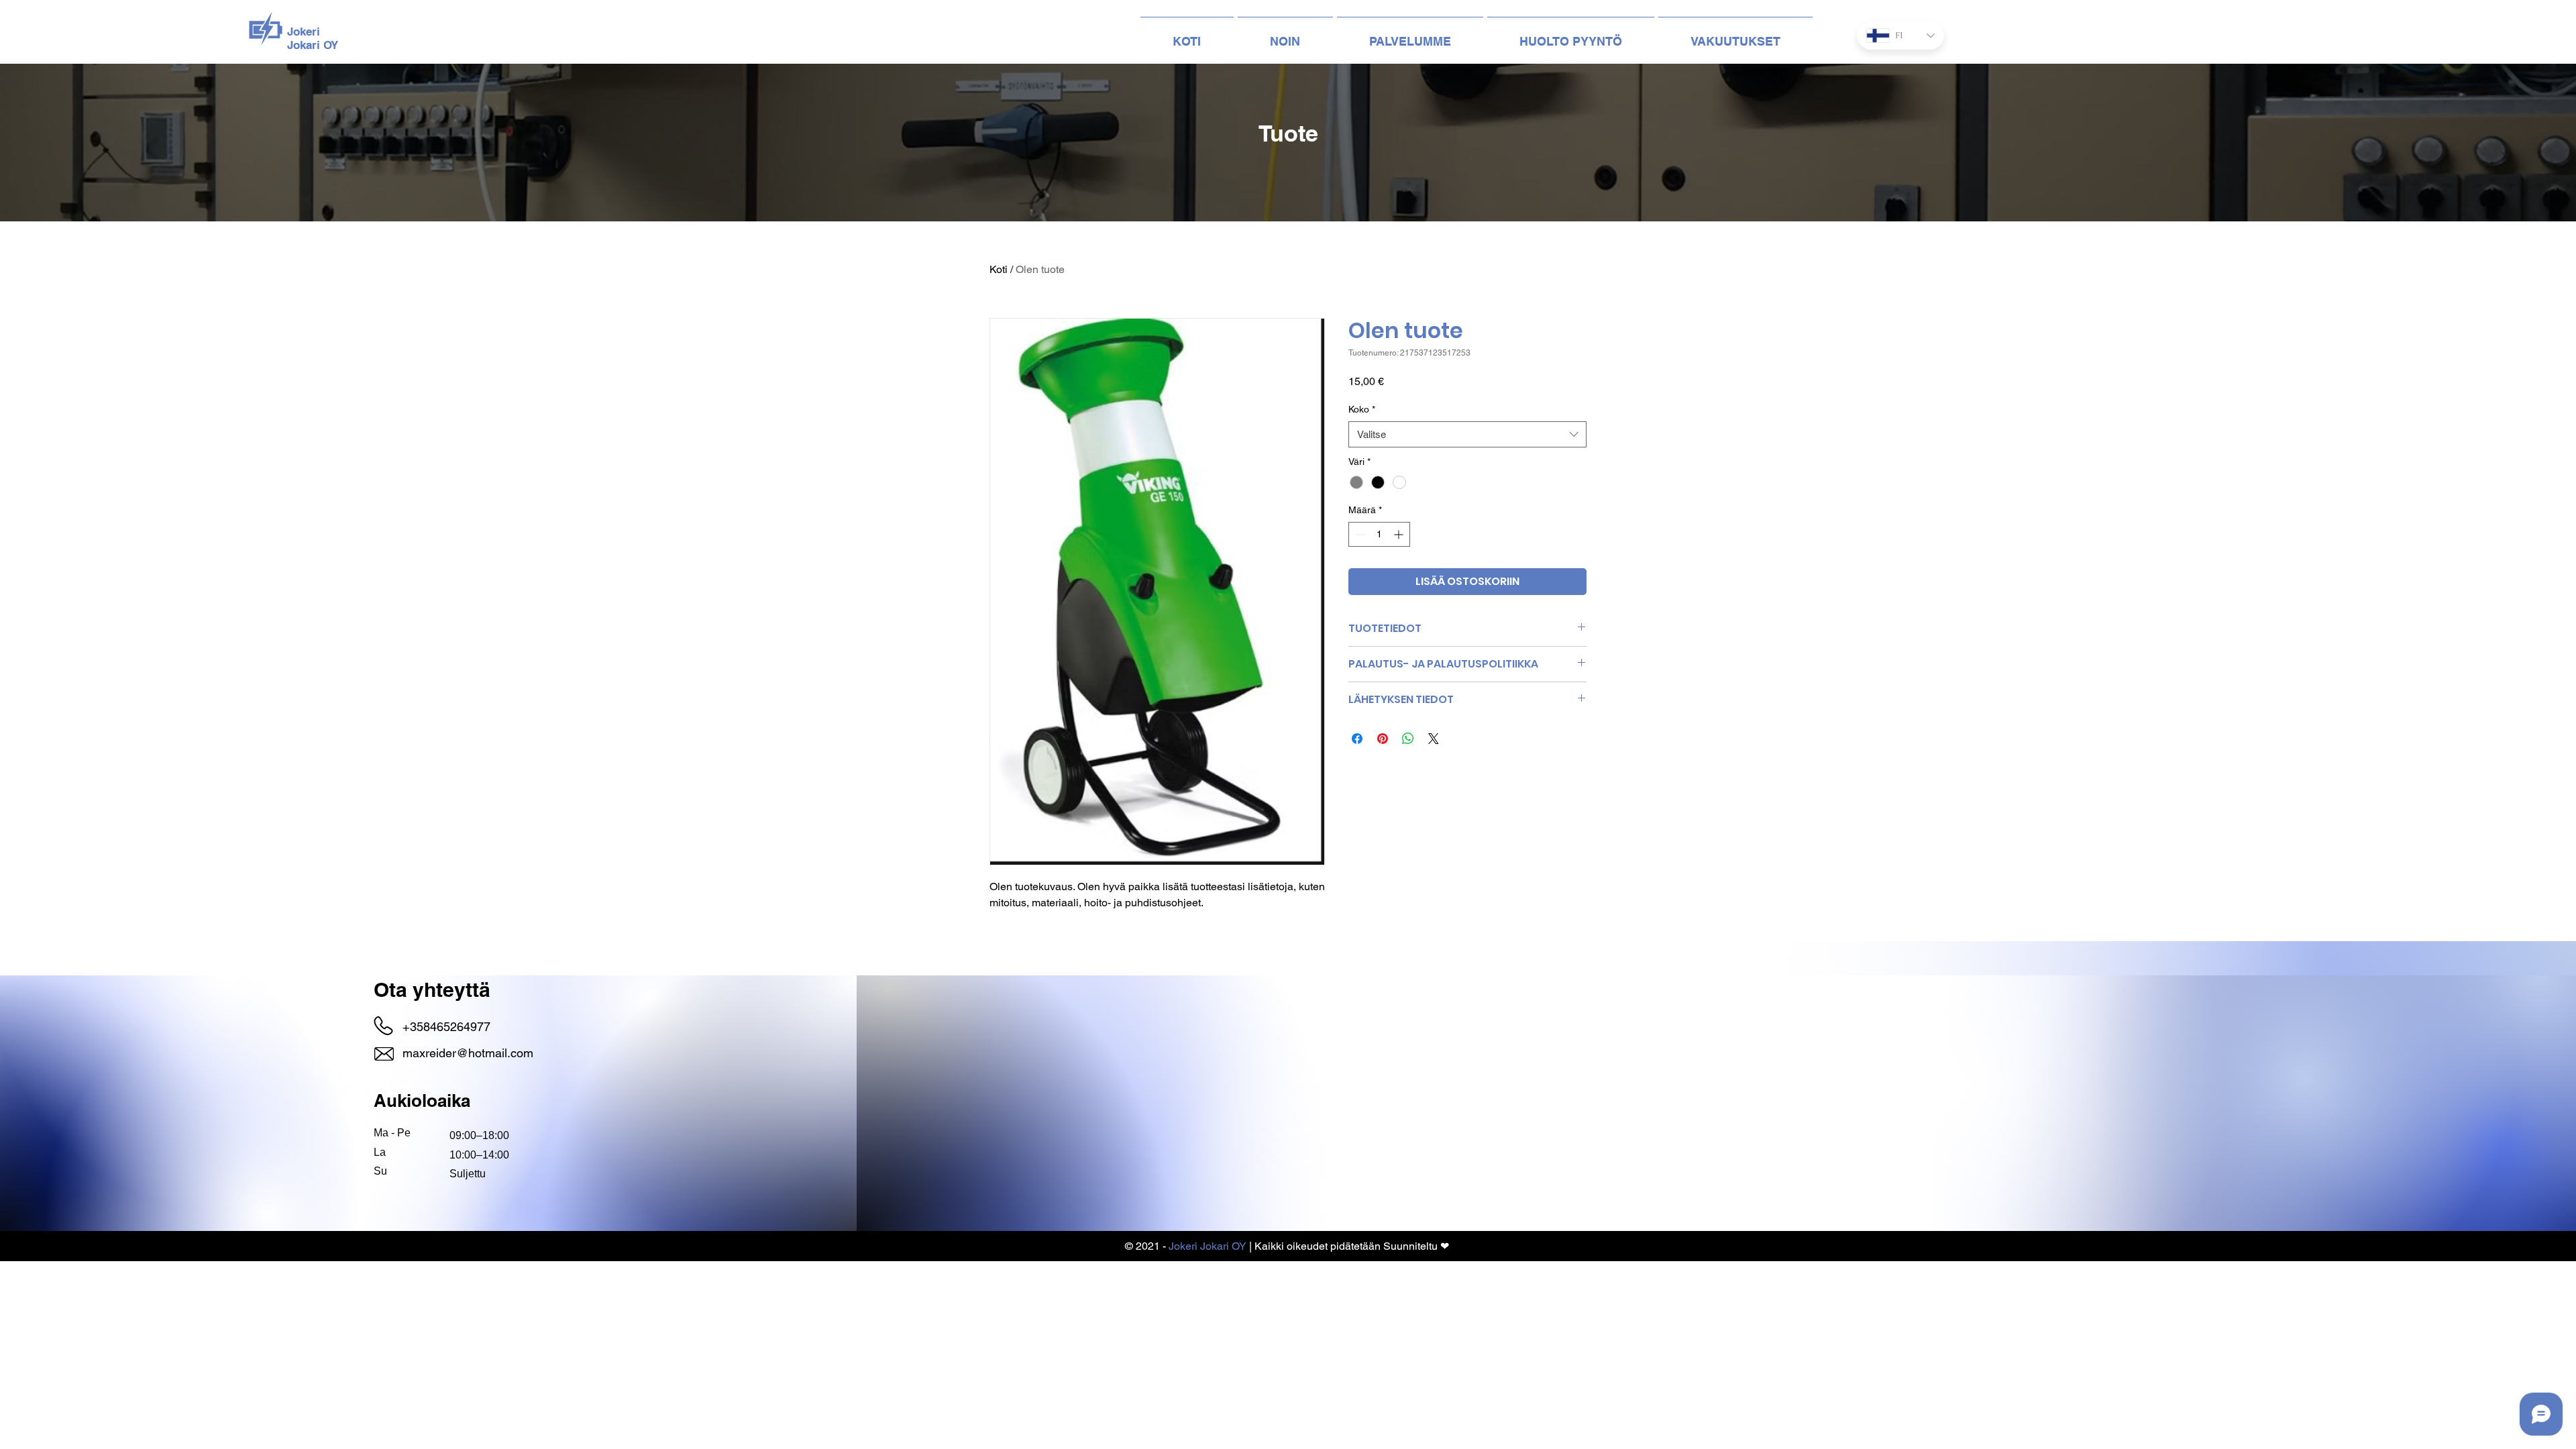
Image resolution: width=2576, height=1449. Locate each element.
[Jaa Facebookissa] (1357, 739)
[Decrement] (1359, 534)
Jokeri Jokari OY (1207, 1246)
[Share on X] (1434, 739)
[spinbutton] (1379, 534)
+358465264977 (446, 1027)
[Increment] (1400, 534)
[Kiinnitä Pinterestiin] (1383, 739)
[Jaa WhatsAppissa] (1408, 739)
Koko (1362, 409)
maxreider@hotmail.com (468, 1053)
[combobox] (1467, 434)
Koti (999, 269)
